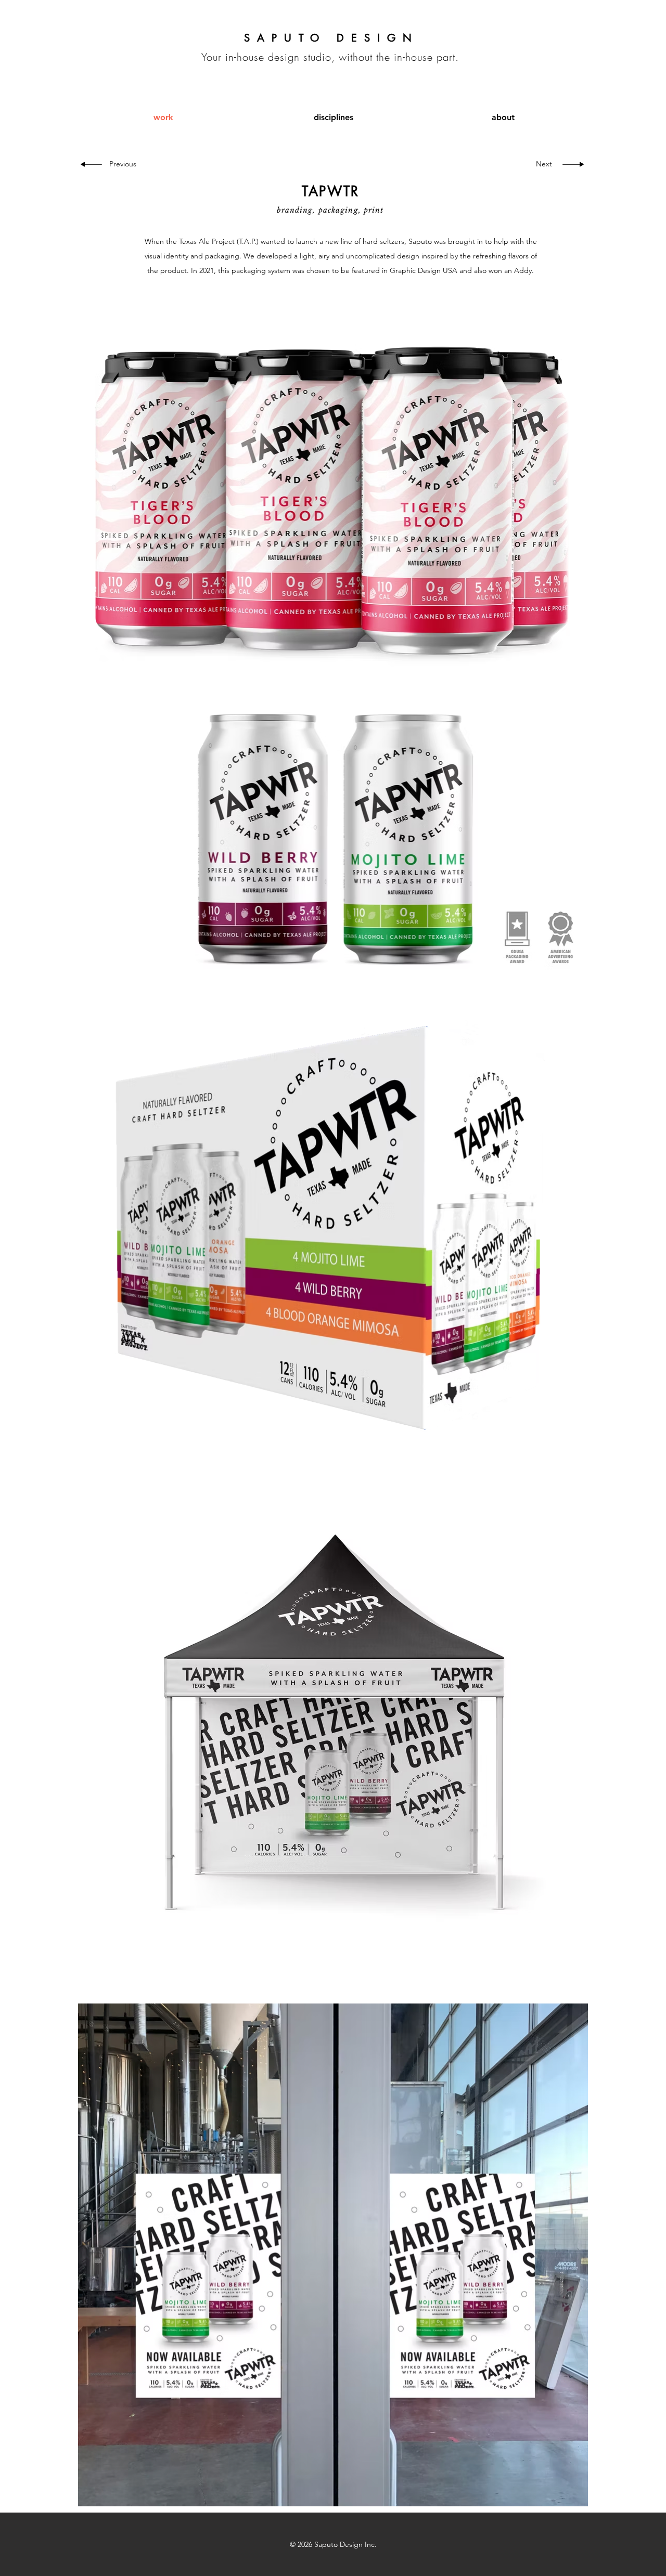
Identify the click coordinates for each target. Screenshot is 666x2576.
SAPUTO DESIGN (331, 38)
